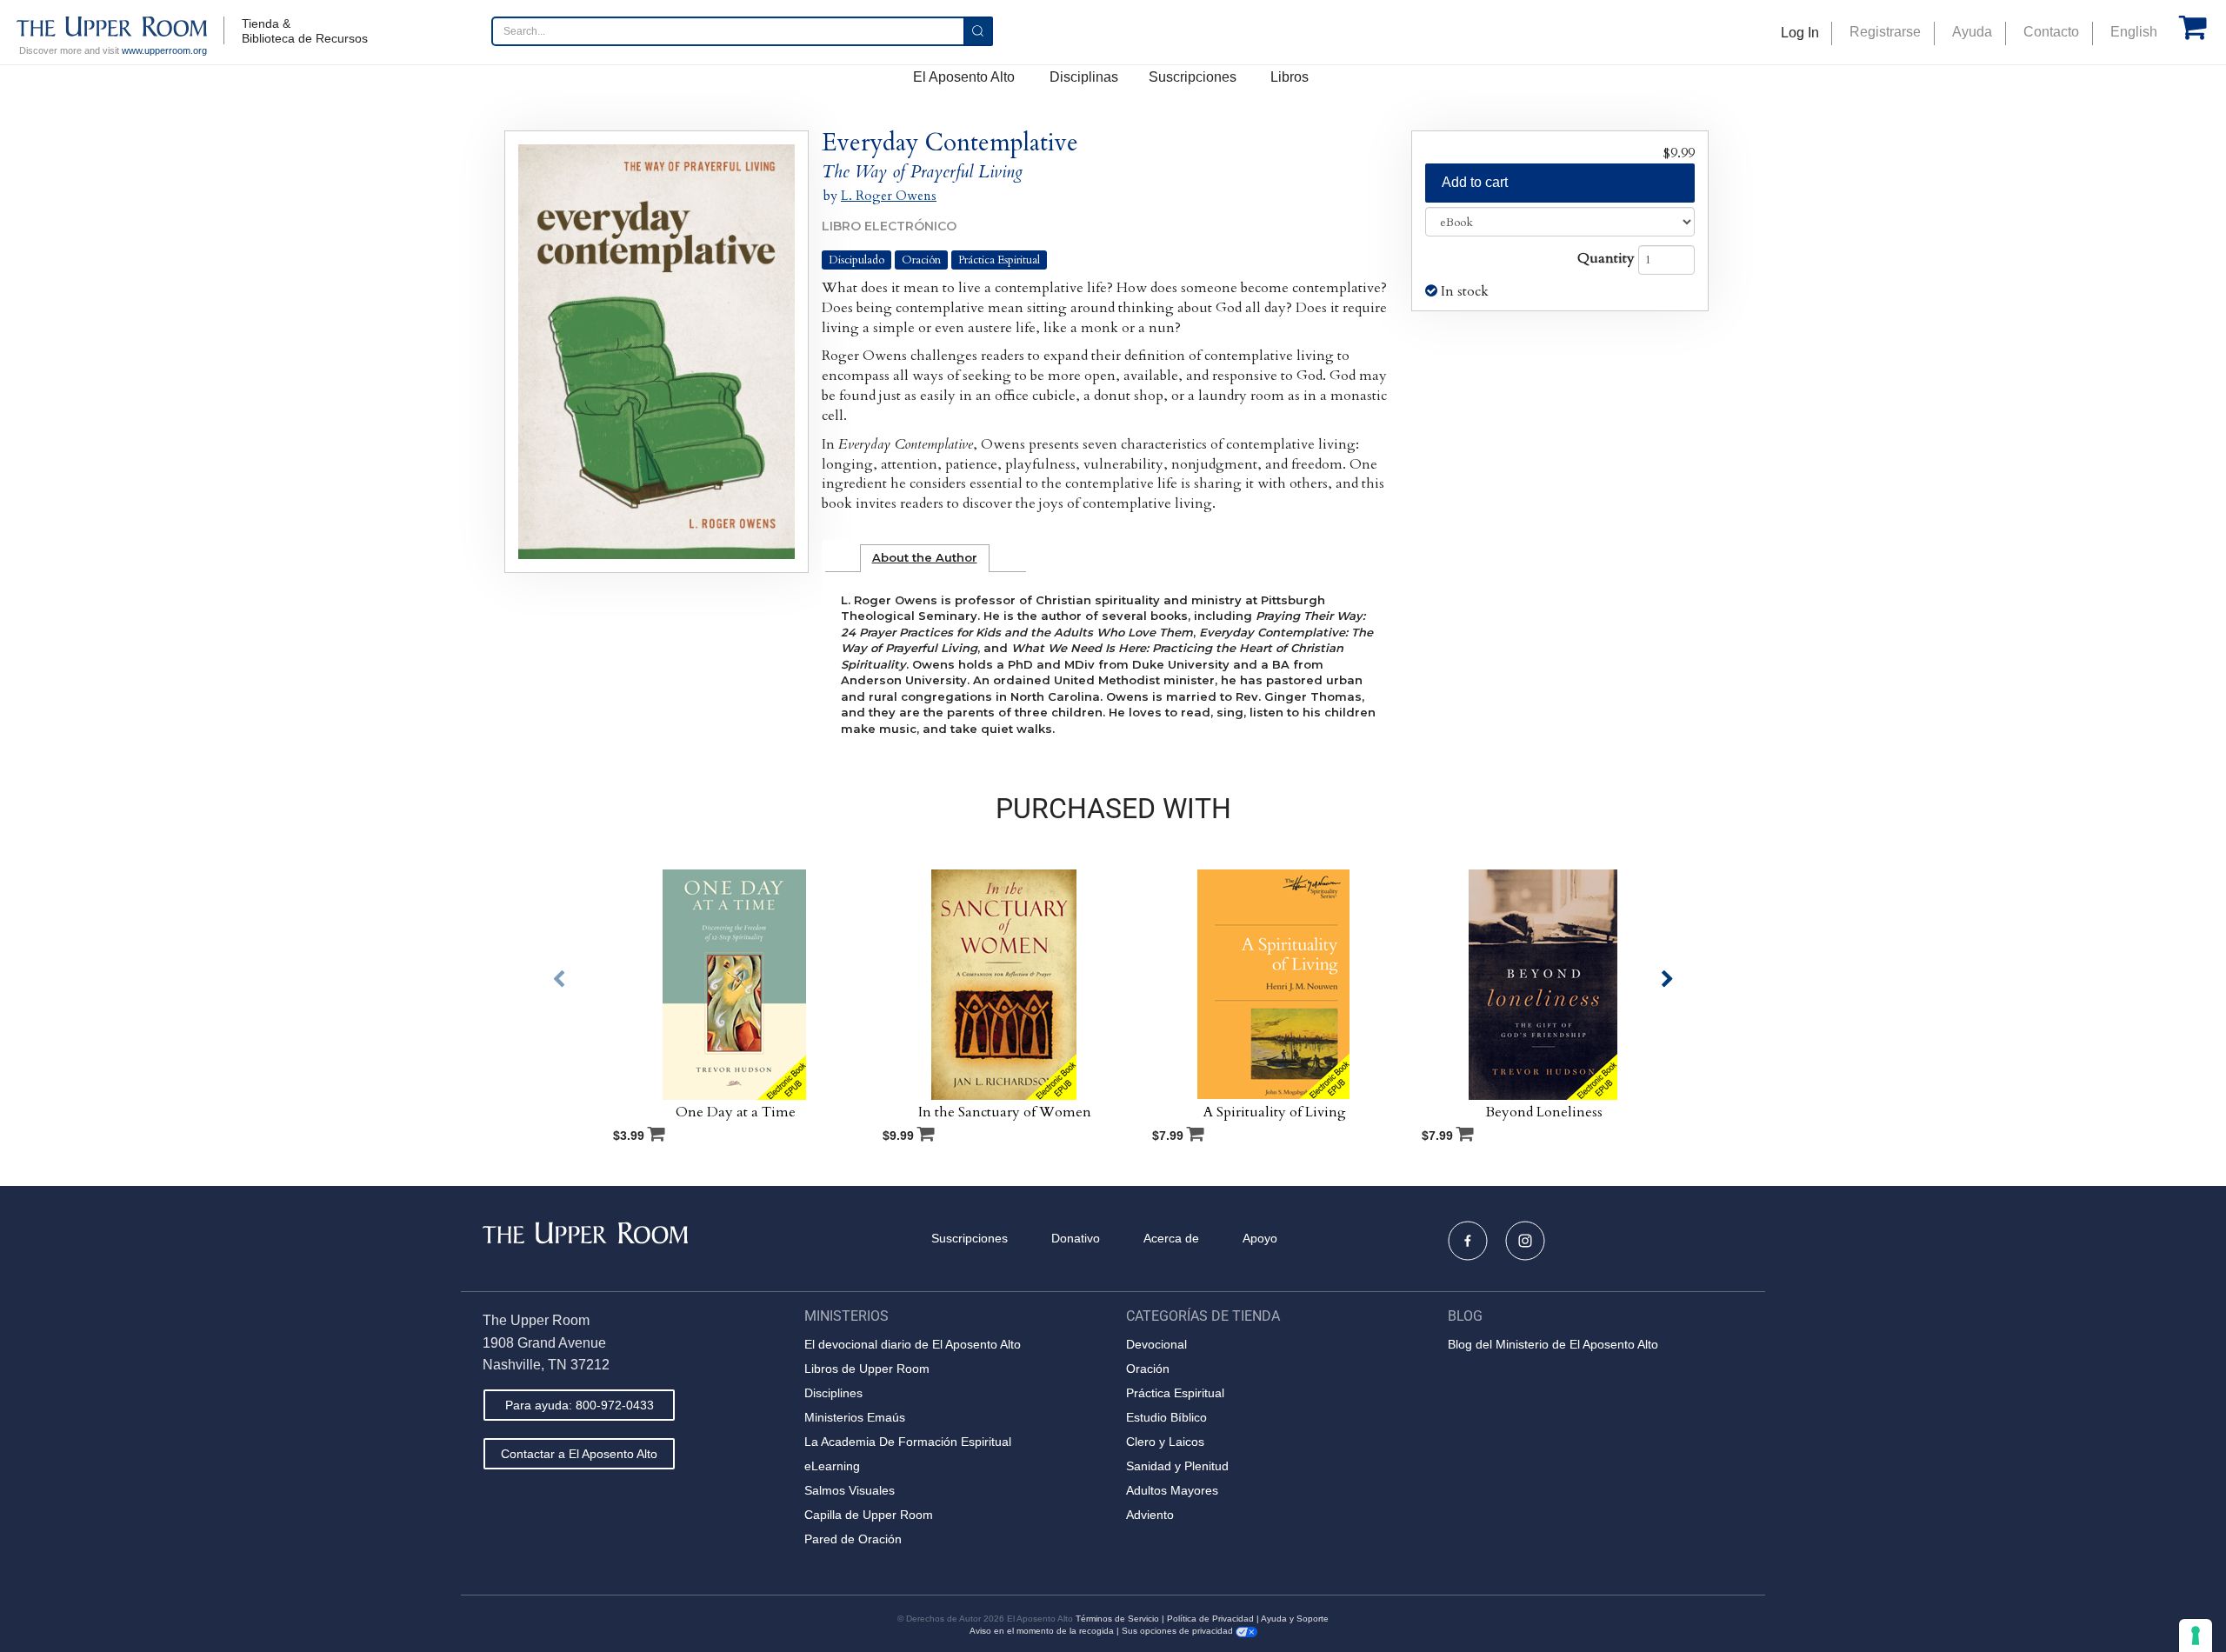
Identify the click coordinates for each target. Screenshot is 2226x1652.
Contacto (2051, 32)
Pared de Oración (853, 1539)
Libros (1290, 77)
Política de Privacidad (1210, 1619)
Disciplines (833, 1393)
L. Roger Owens (889, 196)
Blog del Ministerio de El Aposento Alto (1553, 1344)
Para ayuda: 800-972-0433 (580, 1405)
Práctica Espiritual (999, 260)
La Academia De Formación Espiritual (908, 1442)
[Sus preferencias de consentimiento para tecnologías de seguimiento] (2196, 1635)
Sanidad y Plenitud (1177, 1466)
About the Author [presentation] (925, 557)
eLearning (832, 1466)
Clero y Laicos (1165, 1442)
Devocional (1156, 1344)
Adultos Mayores (1172, 1490)
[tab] (925, 558)
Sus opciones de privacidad (1179, 1631)
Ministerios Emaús (855, 1417)
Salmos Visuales (850, 1490)
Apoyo (1260, 1238)
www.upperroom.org (164, 50)
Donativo (1076, 1238)
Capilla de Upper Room (869, 1515)
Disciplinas (1084, 77)
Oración (921, 260)
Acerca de (1171, 1238)
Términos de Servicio (1117, 1619)
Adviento (1150, 1515)
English (2134, 32)
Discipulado (856, 260)
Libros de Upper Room (867, 1369)
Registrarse (1885, 32)
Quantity (1606, 258)
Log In (1800, 33)
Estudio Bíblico (1166, 1417)
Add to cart (1475, 182)
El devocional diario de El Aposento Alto (913, 1344)
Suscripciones (1193, 77)
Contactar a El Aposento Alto (579, 1454)
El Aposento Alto (964, 77)
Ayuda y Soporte (1295, 1619)
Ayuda (1972, 32)
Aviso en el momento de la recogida (1042, 1631)
